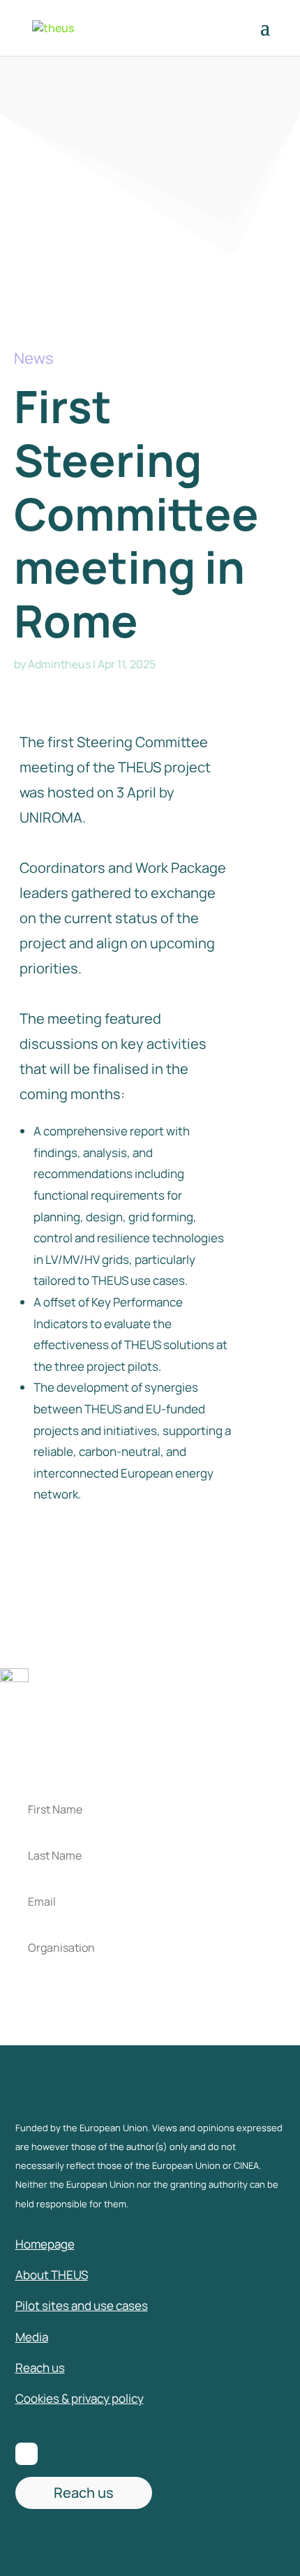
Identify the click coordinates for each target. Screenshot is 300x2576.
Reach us (84, 2493)
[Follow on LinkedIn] (27, 2454)
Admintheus (59, 664)
